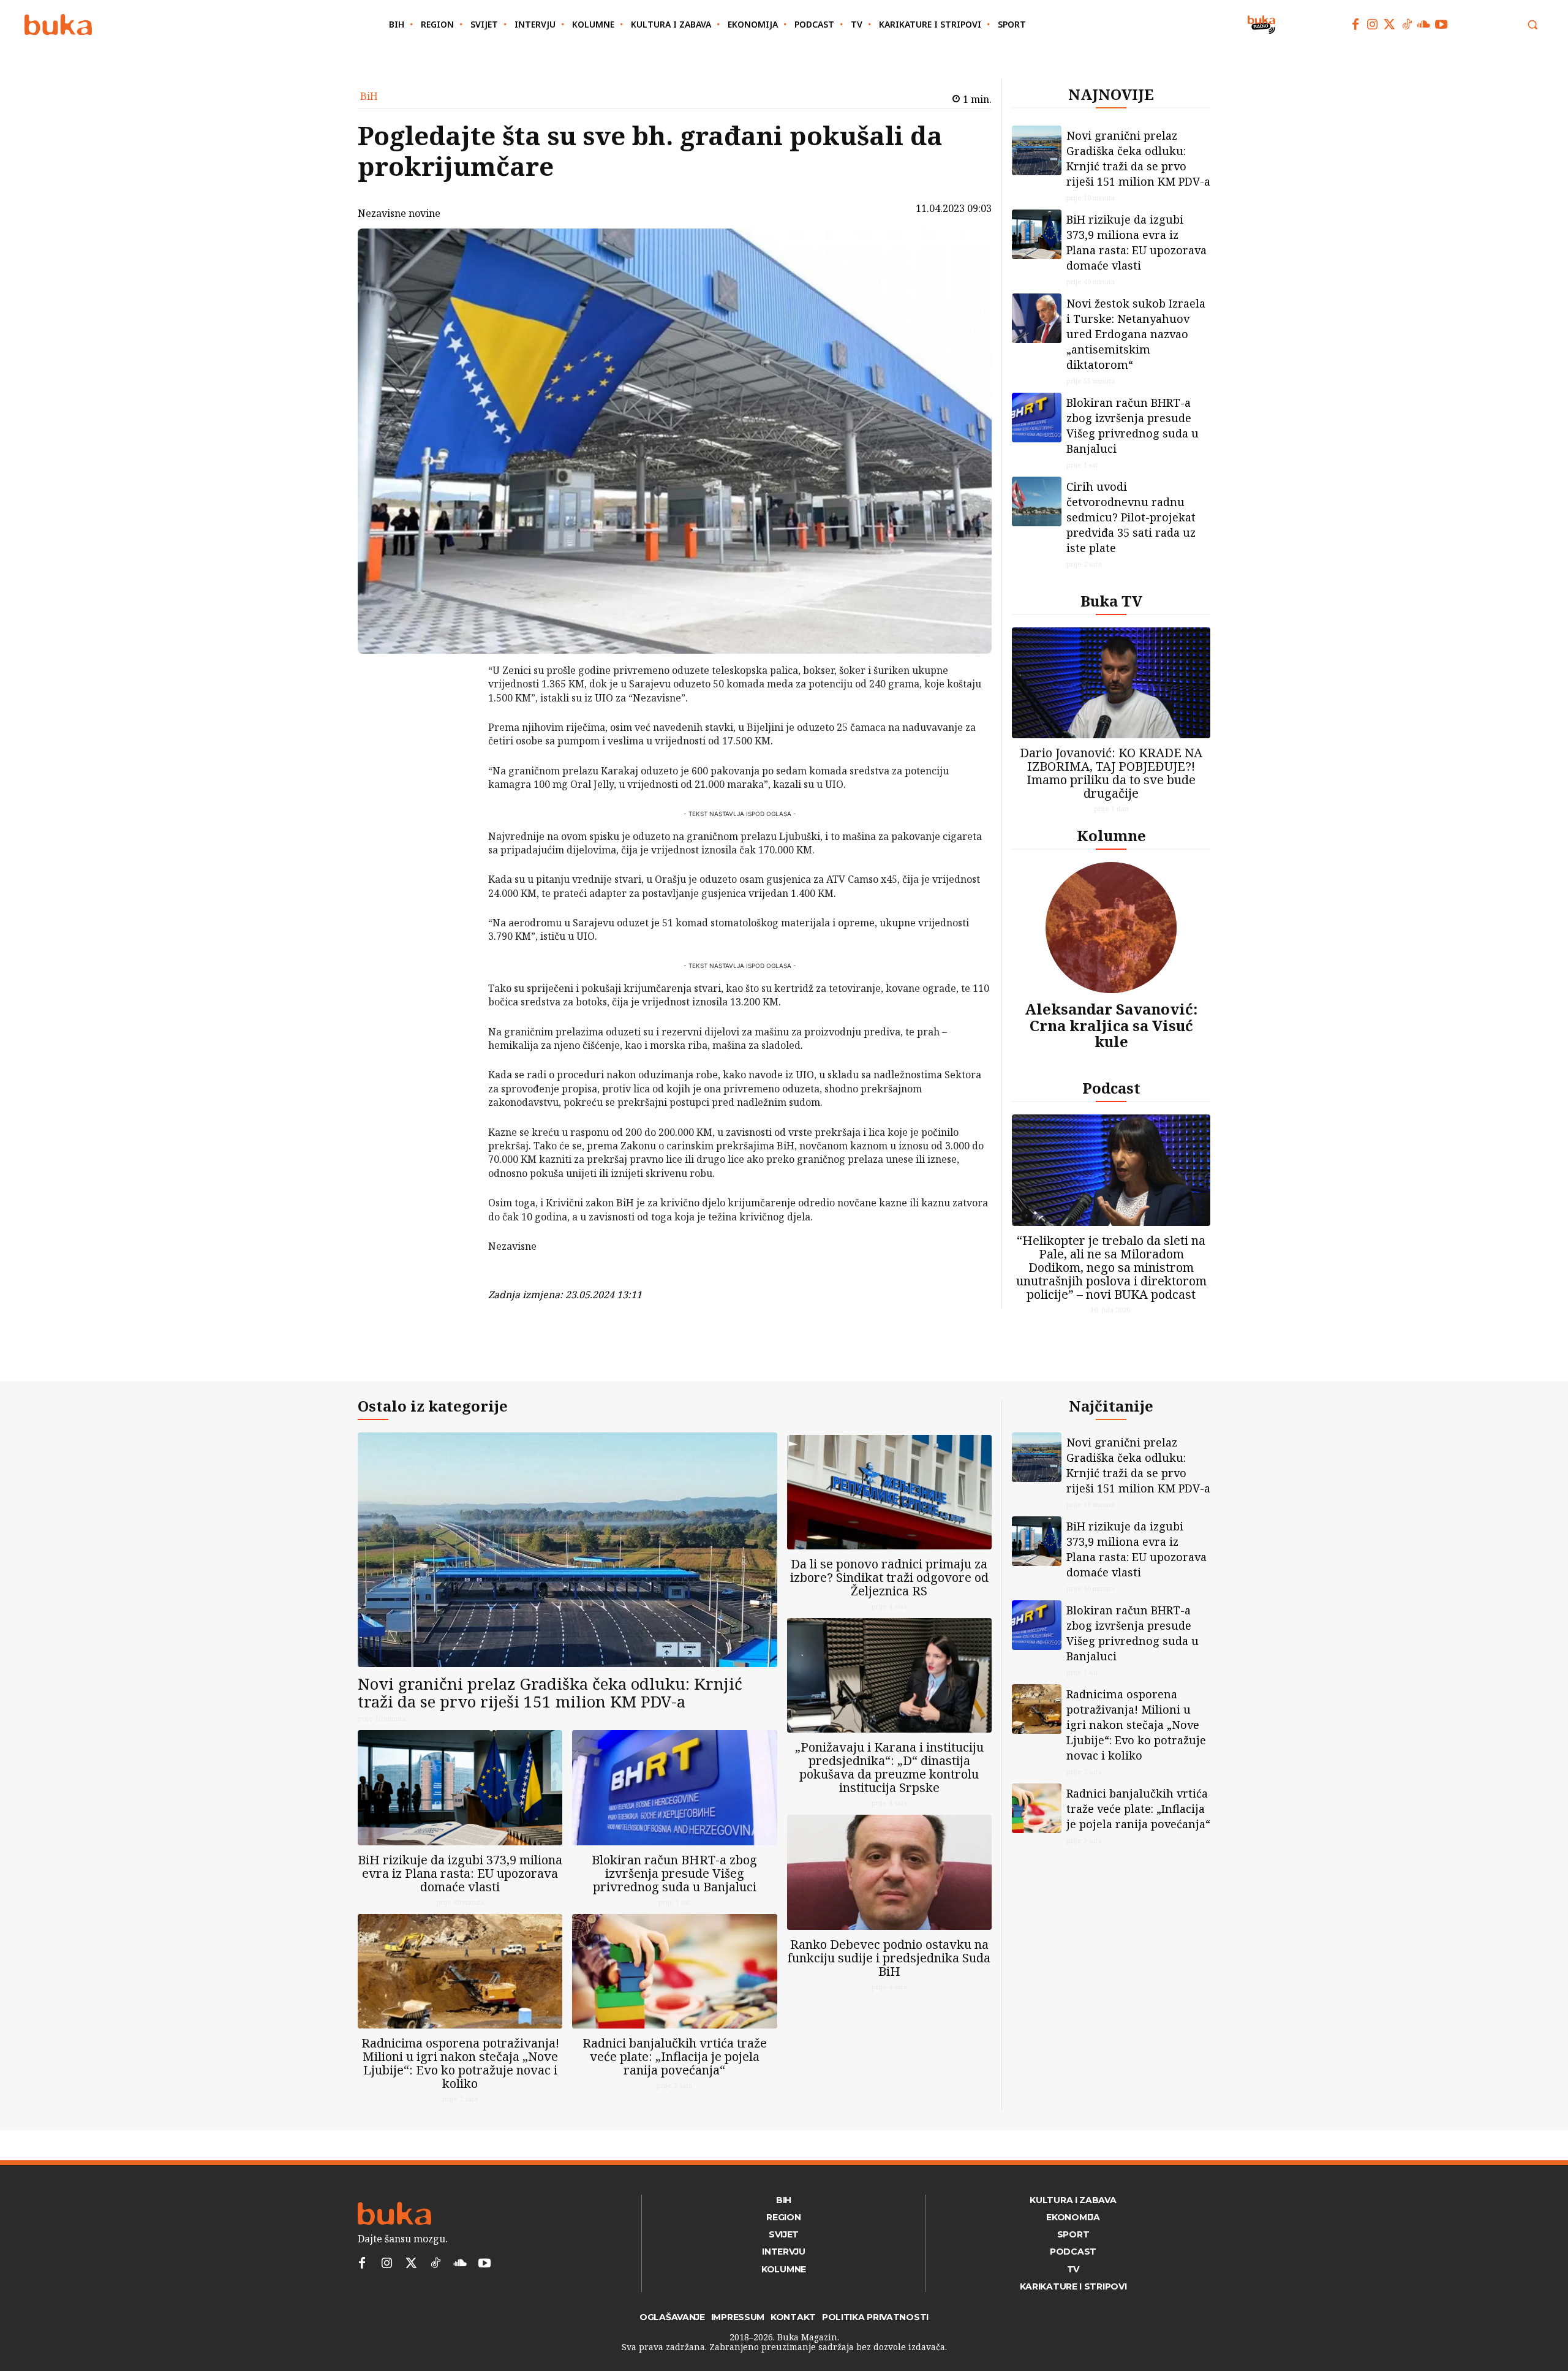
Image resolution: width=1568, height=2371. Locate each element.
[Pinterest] (456, 733)
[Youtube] (1441, 25)
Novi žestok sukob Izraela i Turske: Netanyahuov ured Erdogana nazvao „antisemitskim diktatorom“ (1136, 334)
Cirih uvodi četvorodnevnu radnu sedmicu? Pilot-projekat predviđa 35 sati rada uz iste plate (1131, 517)
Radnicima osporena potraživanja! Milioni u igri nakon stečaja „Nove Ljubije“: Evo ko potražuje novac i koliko (460, 2063)
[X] (456, 705)
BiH (369, 96)
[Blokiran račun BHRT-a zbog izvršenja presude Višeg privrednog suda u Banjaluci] (1037, 418)
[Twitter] (1390, 25)
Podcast (1111, 1088)
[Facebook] (1355, 25)
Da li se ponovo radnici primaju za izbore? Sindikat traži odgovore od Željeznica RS (889, 1577)
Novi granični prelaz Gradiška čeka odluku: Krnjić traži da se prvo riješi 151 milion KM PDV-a (1138, 158)
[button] (1532, 25)
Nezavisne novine (399, 213)
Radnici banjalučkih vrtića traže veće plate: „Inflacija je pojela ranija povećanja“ (675, 2056)
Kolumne (1111, 835)
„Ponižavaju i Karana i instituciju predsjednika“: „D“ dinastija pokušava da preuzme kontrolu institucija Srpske (889, 1767)
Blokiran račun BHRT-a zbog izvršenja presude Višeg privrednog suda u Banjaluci (1133, 425)
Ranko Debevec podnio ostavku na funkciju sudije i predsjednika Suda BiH (889, 1958)
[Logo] (58, 25)
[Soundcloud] (1424, 25)
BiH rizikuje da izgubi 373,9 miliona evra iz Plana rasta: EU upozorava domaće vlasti (1136, 242)
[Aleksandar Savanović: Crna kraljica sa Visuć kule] (1111, 928)
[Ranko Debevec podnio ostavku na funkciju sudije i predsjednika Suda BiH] (889, 1872)
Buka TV (1111, 601)
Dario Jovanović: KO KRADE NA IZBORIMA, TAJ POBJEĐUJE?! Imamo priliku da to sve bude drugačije (1111, 773)
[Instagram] (1373, 25)
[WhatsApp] (456, 762)
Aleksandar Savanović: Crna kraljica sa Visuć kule (1111, 1025)
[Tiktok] (1407, 25)
